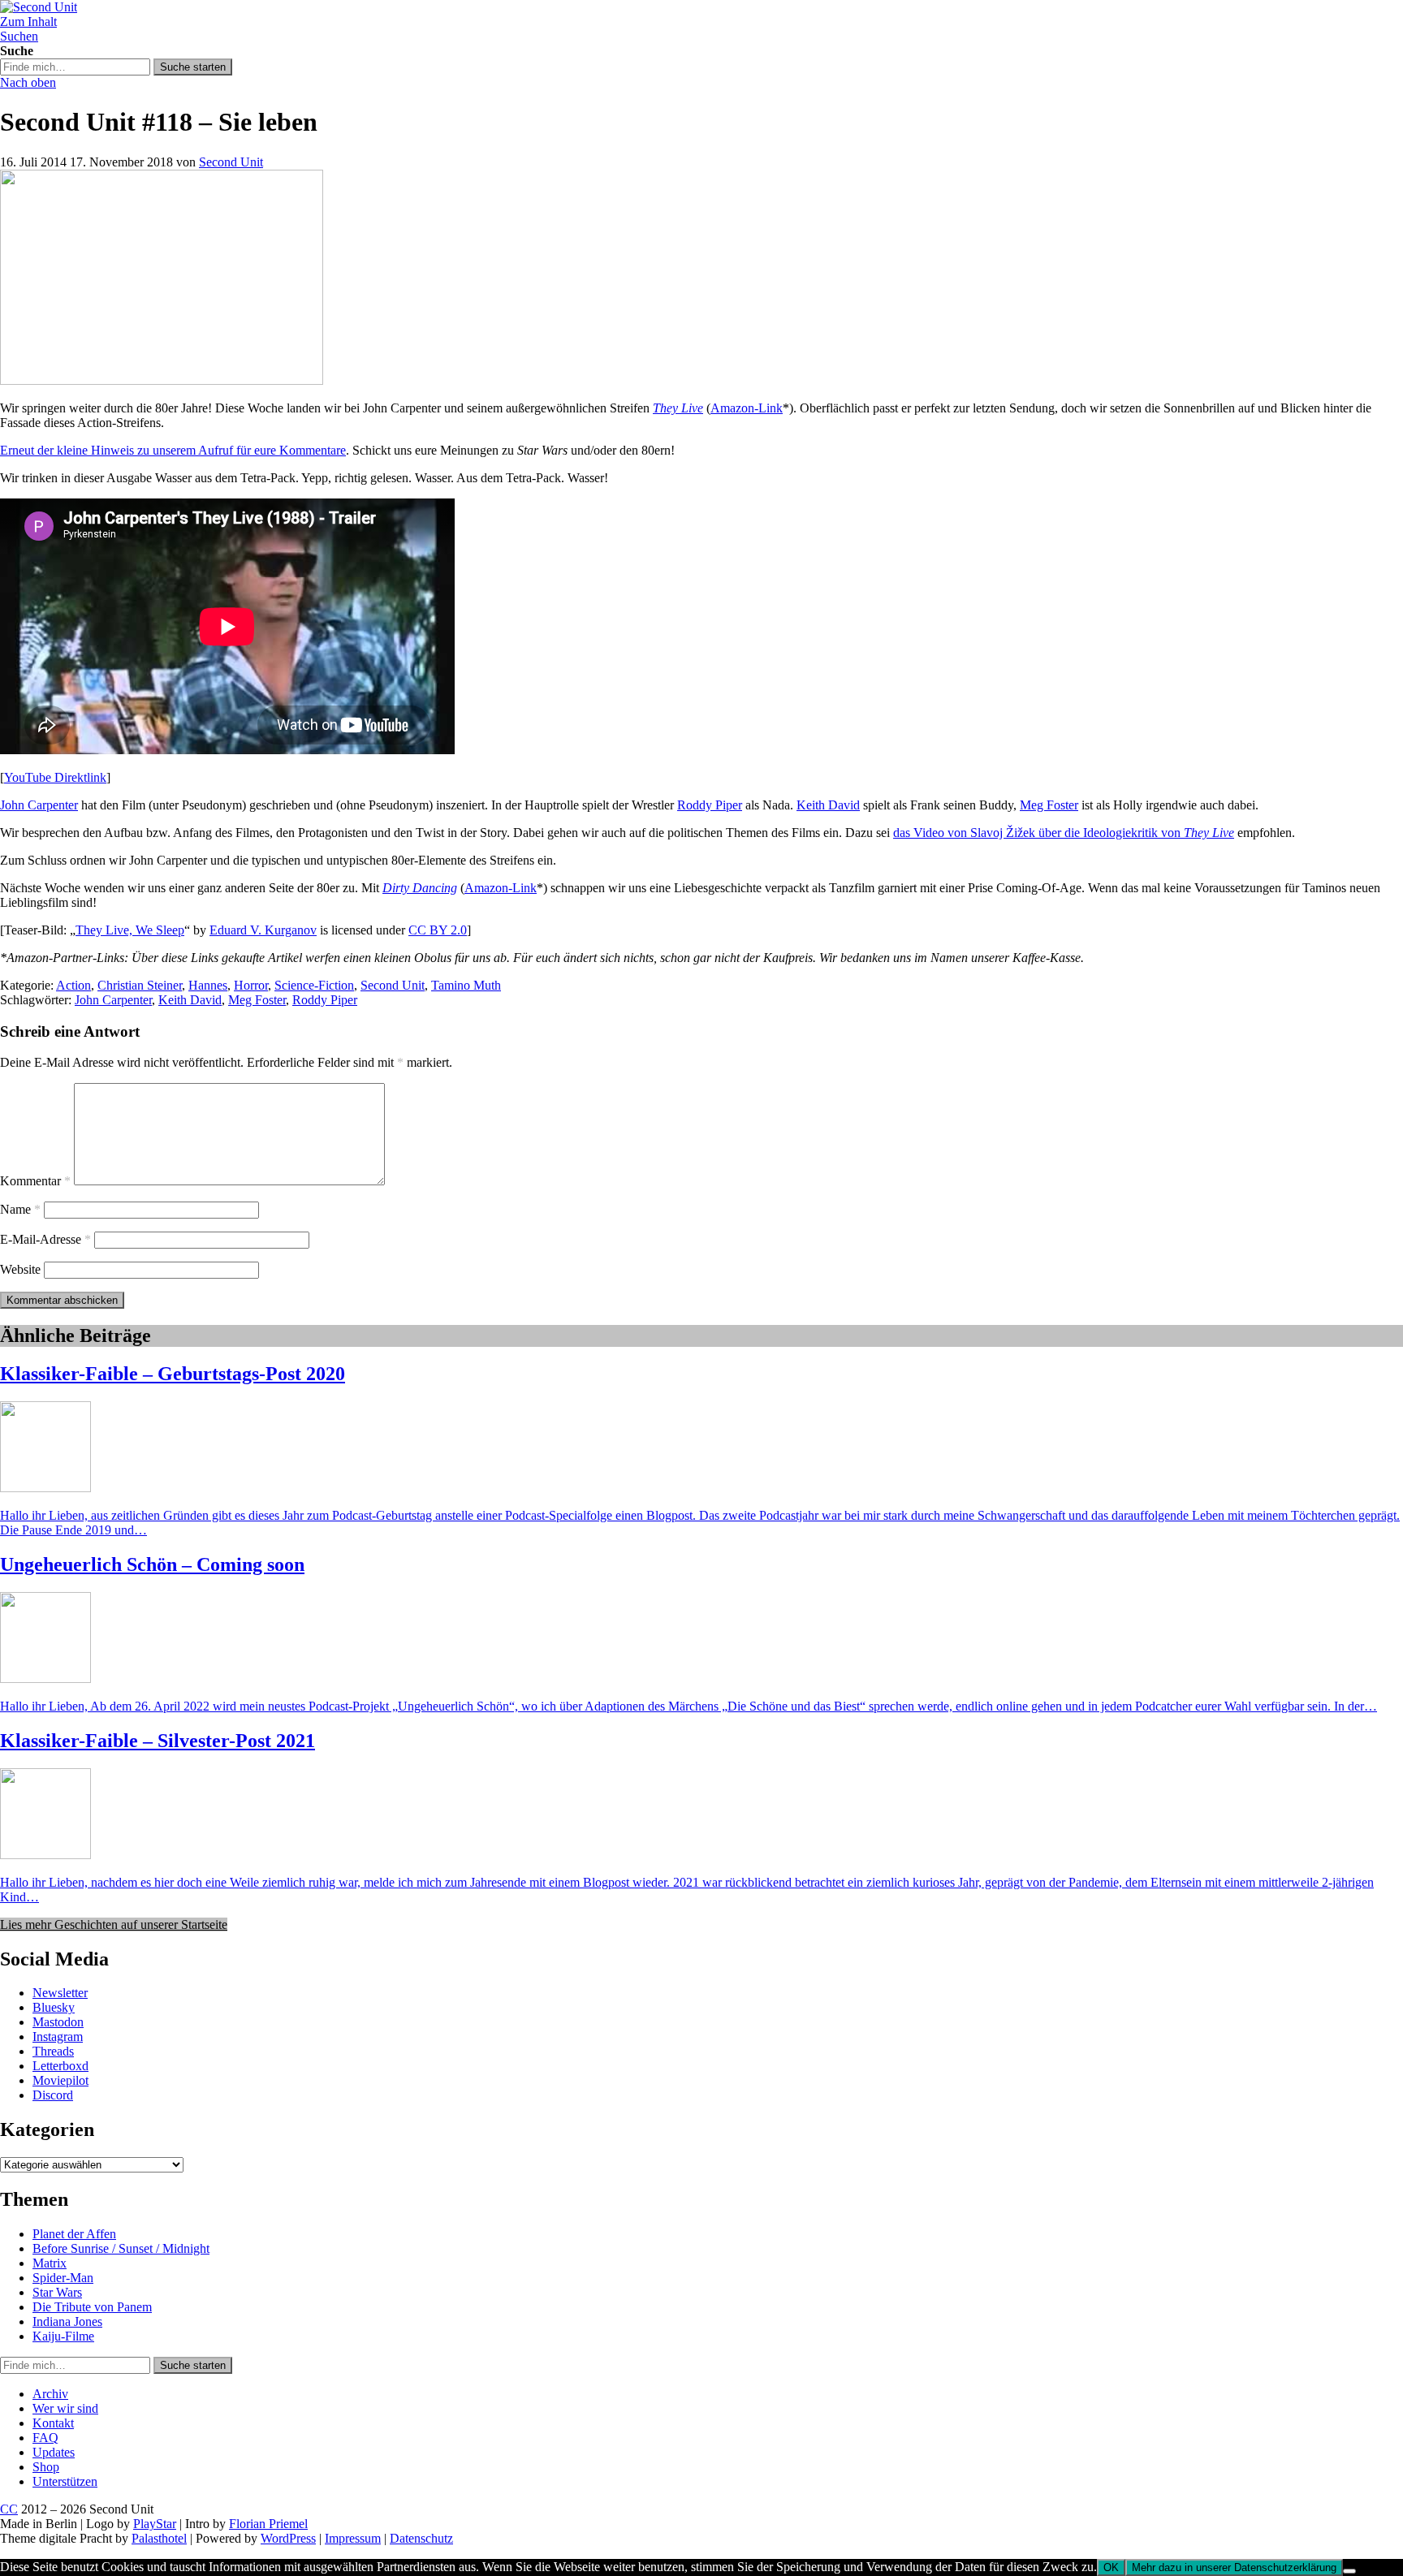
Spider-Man (63, 2278)
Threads (53, 2051)
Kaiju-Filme (63, 2336)
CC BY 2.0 (438, 930)
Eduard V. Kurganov (263, 930)
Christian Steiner (140, 985)
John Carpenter (39, 805)
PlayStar (155, 2524)
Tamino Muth (466, 985)
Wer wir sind (65, 2408)
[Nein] (1349, 2571)
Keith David (828, 805)
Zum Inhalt (28, 22)
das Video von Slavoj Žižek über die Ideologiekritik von (1064, 833)
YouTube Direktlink (55, 777)
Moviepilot (60, 2080)
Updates (54, 2452)
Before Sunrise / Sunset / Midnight (121, 2248)
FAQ (45, 2438)
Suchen (19, 36)
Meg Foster (1049, 805)
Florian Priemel (268, 2524)
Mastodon (58, 2022)
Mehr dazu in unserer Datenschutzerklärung (1234, 2567)
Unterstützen (65, 2481)
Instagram (58, 2037)
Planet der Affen (74, 2234)
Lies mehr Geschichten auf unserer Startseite (114, 1924)
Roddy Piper (710, 805)
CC (9, 2509)
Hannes (208, 985)
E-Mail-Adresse (45, 1239)
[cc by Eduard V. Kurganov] (162, 380)
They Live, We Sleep (130, 930)
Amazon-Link (747, 408)
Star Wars (57, 2292)
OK (1111, 2567)
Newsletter (60, 1993)
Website (20, 1269)
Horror (251, 985)
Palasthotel (159, 2538)
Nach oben (28, 82)
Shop (46, 2467)
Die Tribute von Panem (92, 2307)
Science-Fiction (314, 985)
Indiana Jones (67, 2321)
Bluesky (54, 2007)
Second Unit (231, 162)
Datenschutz (421, 2538)
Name (20, 1209)
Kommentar (35, 1181)
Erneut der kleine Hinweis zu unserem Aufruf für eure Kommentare (173, 450)
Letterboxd (60, 2066)
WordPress (288, 2538)
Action (73, 985)
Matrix (50, 2263)
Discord (53, 2095)
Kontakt (53, 2423)
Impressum (353, 2538)
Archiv (50, 2394)
